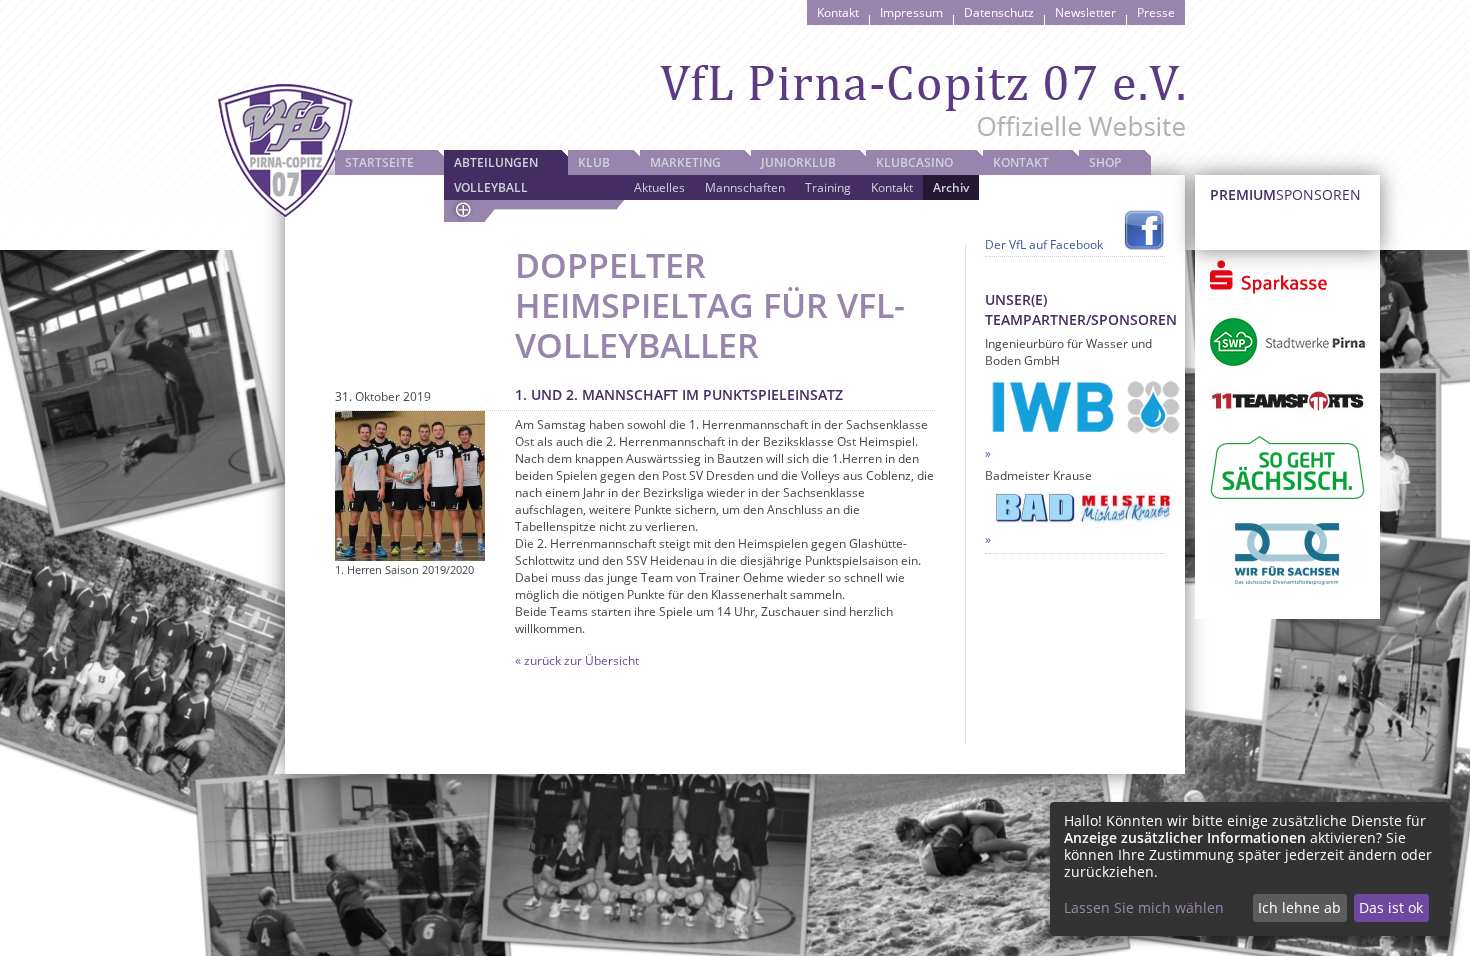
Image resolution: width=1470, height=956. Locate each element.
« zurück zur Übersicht (577, 660)
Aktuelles (659, 187)
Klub (594, 162)
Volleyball (491, 187)
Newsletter (1085, 12)
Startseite (379, 162)
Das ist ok (1391, 907)
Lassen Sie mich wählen (1144, 907)
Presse (1156, 12)
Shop (1105, 162)
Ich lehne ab (1299, 907)
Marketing (685, 162)
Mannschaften (745, 187)
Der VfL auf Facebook (1044, 244)
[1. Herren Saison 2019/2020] (410, 486)
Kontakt (838, 12)
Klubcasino (914, 162)
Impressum (911, 12)
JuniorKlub (798, 162)
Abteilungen (496, 162)
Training (828, 187)
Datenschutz (999, 12)
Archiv (951, 187)
